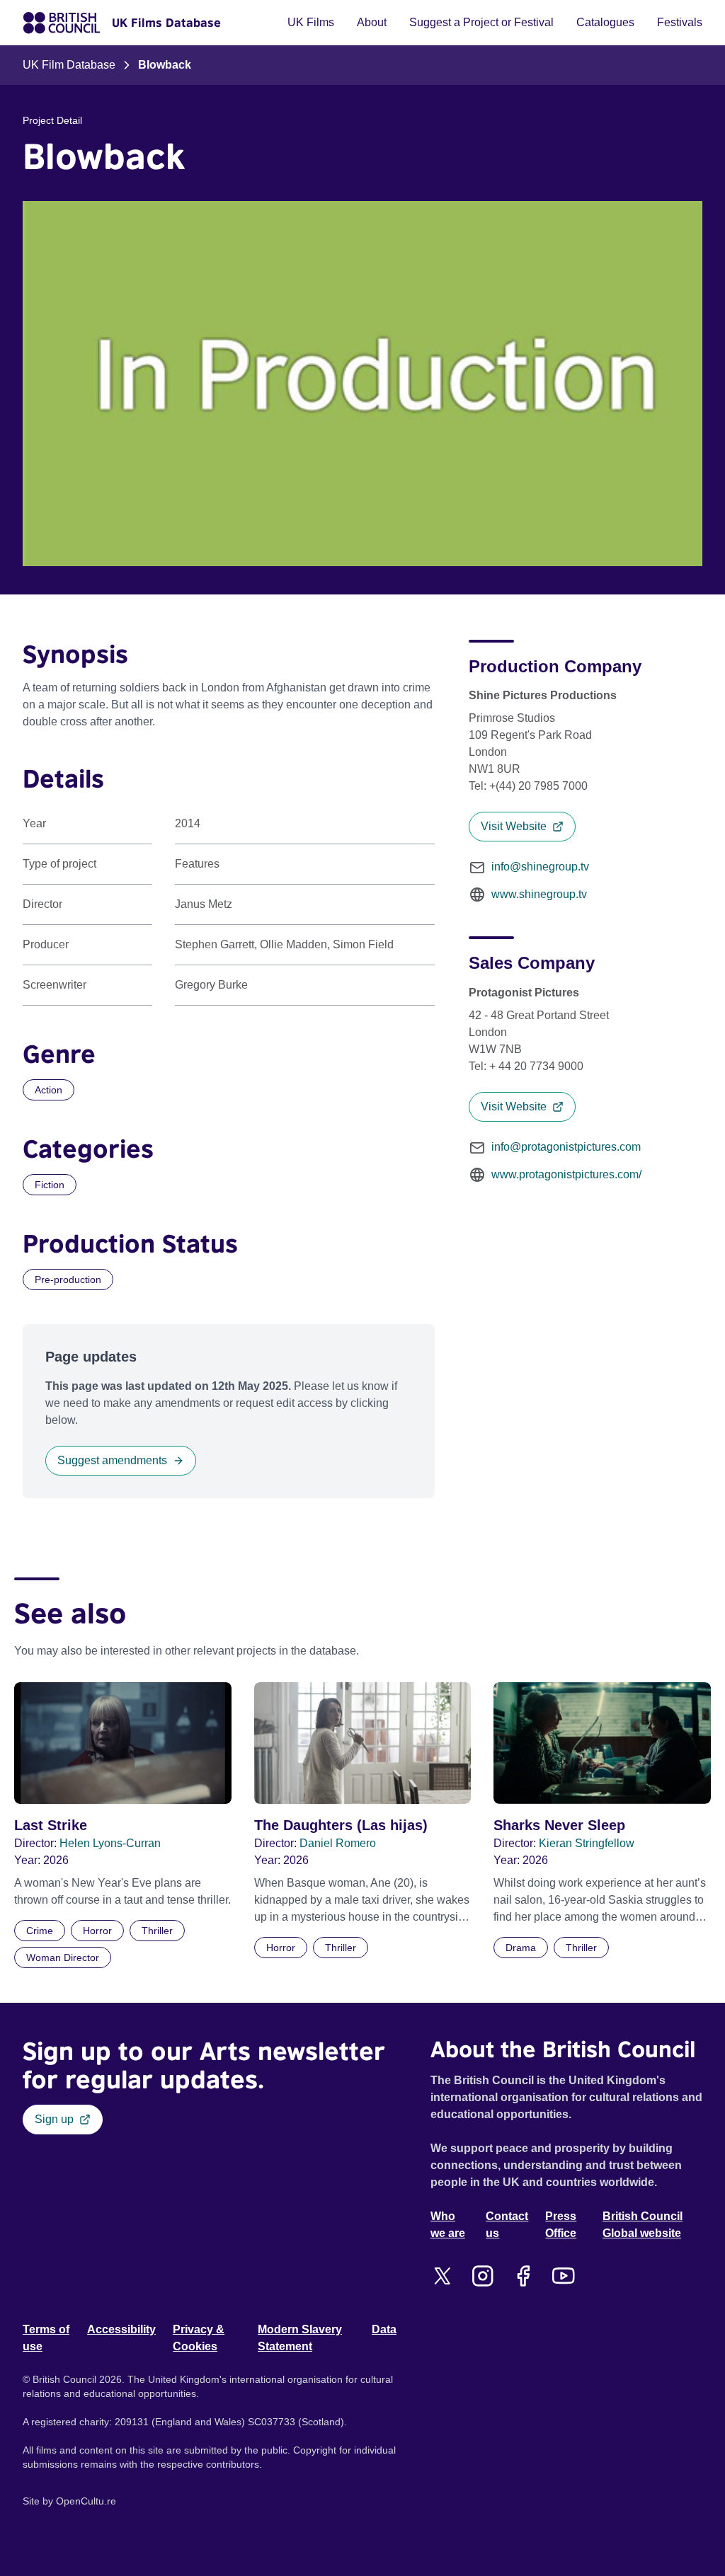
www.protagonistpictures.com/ (566, 1174)
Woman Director (63, 1957)
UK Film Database (69, 65)
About (372, 22)
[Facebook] (523, 2276)
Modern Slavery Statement (300, 2338)
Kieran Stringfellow (587, 1843)
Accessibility (121, 2329)
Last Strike (51, 1825)
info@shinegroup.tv (540, 867)
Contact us (507, 2225)
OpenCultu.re (86, 2501)
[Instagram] (483, 2276)
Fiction (50, 1185)
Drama (521, 1948)
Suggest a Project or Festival (481, 22)
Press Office (561, 2225)
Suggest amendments (112, 1460)
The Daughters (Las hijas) (341, 1825)
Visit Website (514, 826)
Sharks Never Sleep (559, 1825)
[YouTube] (563, 2276)
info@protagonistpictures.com (566, 1147)
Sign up (54, 2119)
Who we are (448, 2225)
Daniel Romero (338, 1843)
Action (48, 1090)
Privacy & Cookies (199, 2338)
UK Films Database (166, 23)
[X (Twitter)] (442, 2276)
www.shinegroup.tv (539, 894)
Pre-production (68, 1280)
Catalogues (605, 22)
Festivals (680, 22)
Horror (97, 1931)
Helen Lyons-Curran (110, 1843)
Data (384, 2329)
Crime (40, 1931)
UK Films (311, 22)
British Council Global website (643, 2225)
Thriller (157, 1931)
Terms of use (46, 2338)
